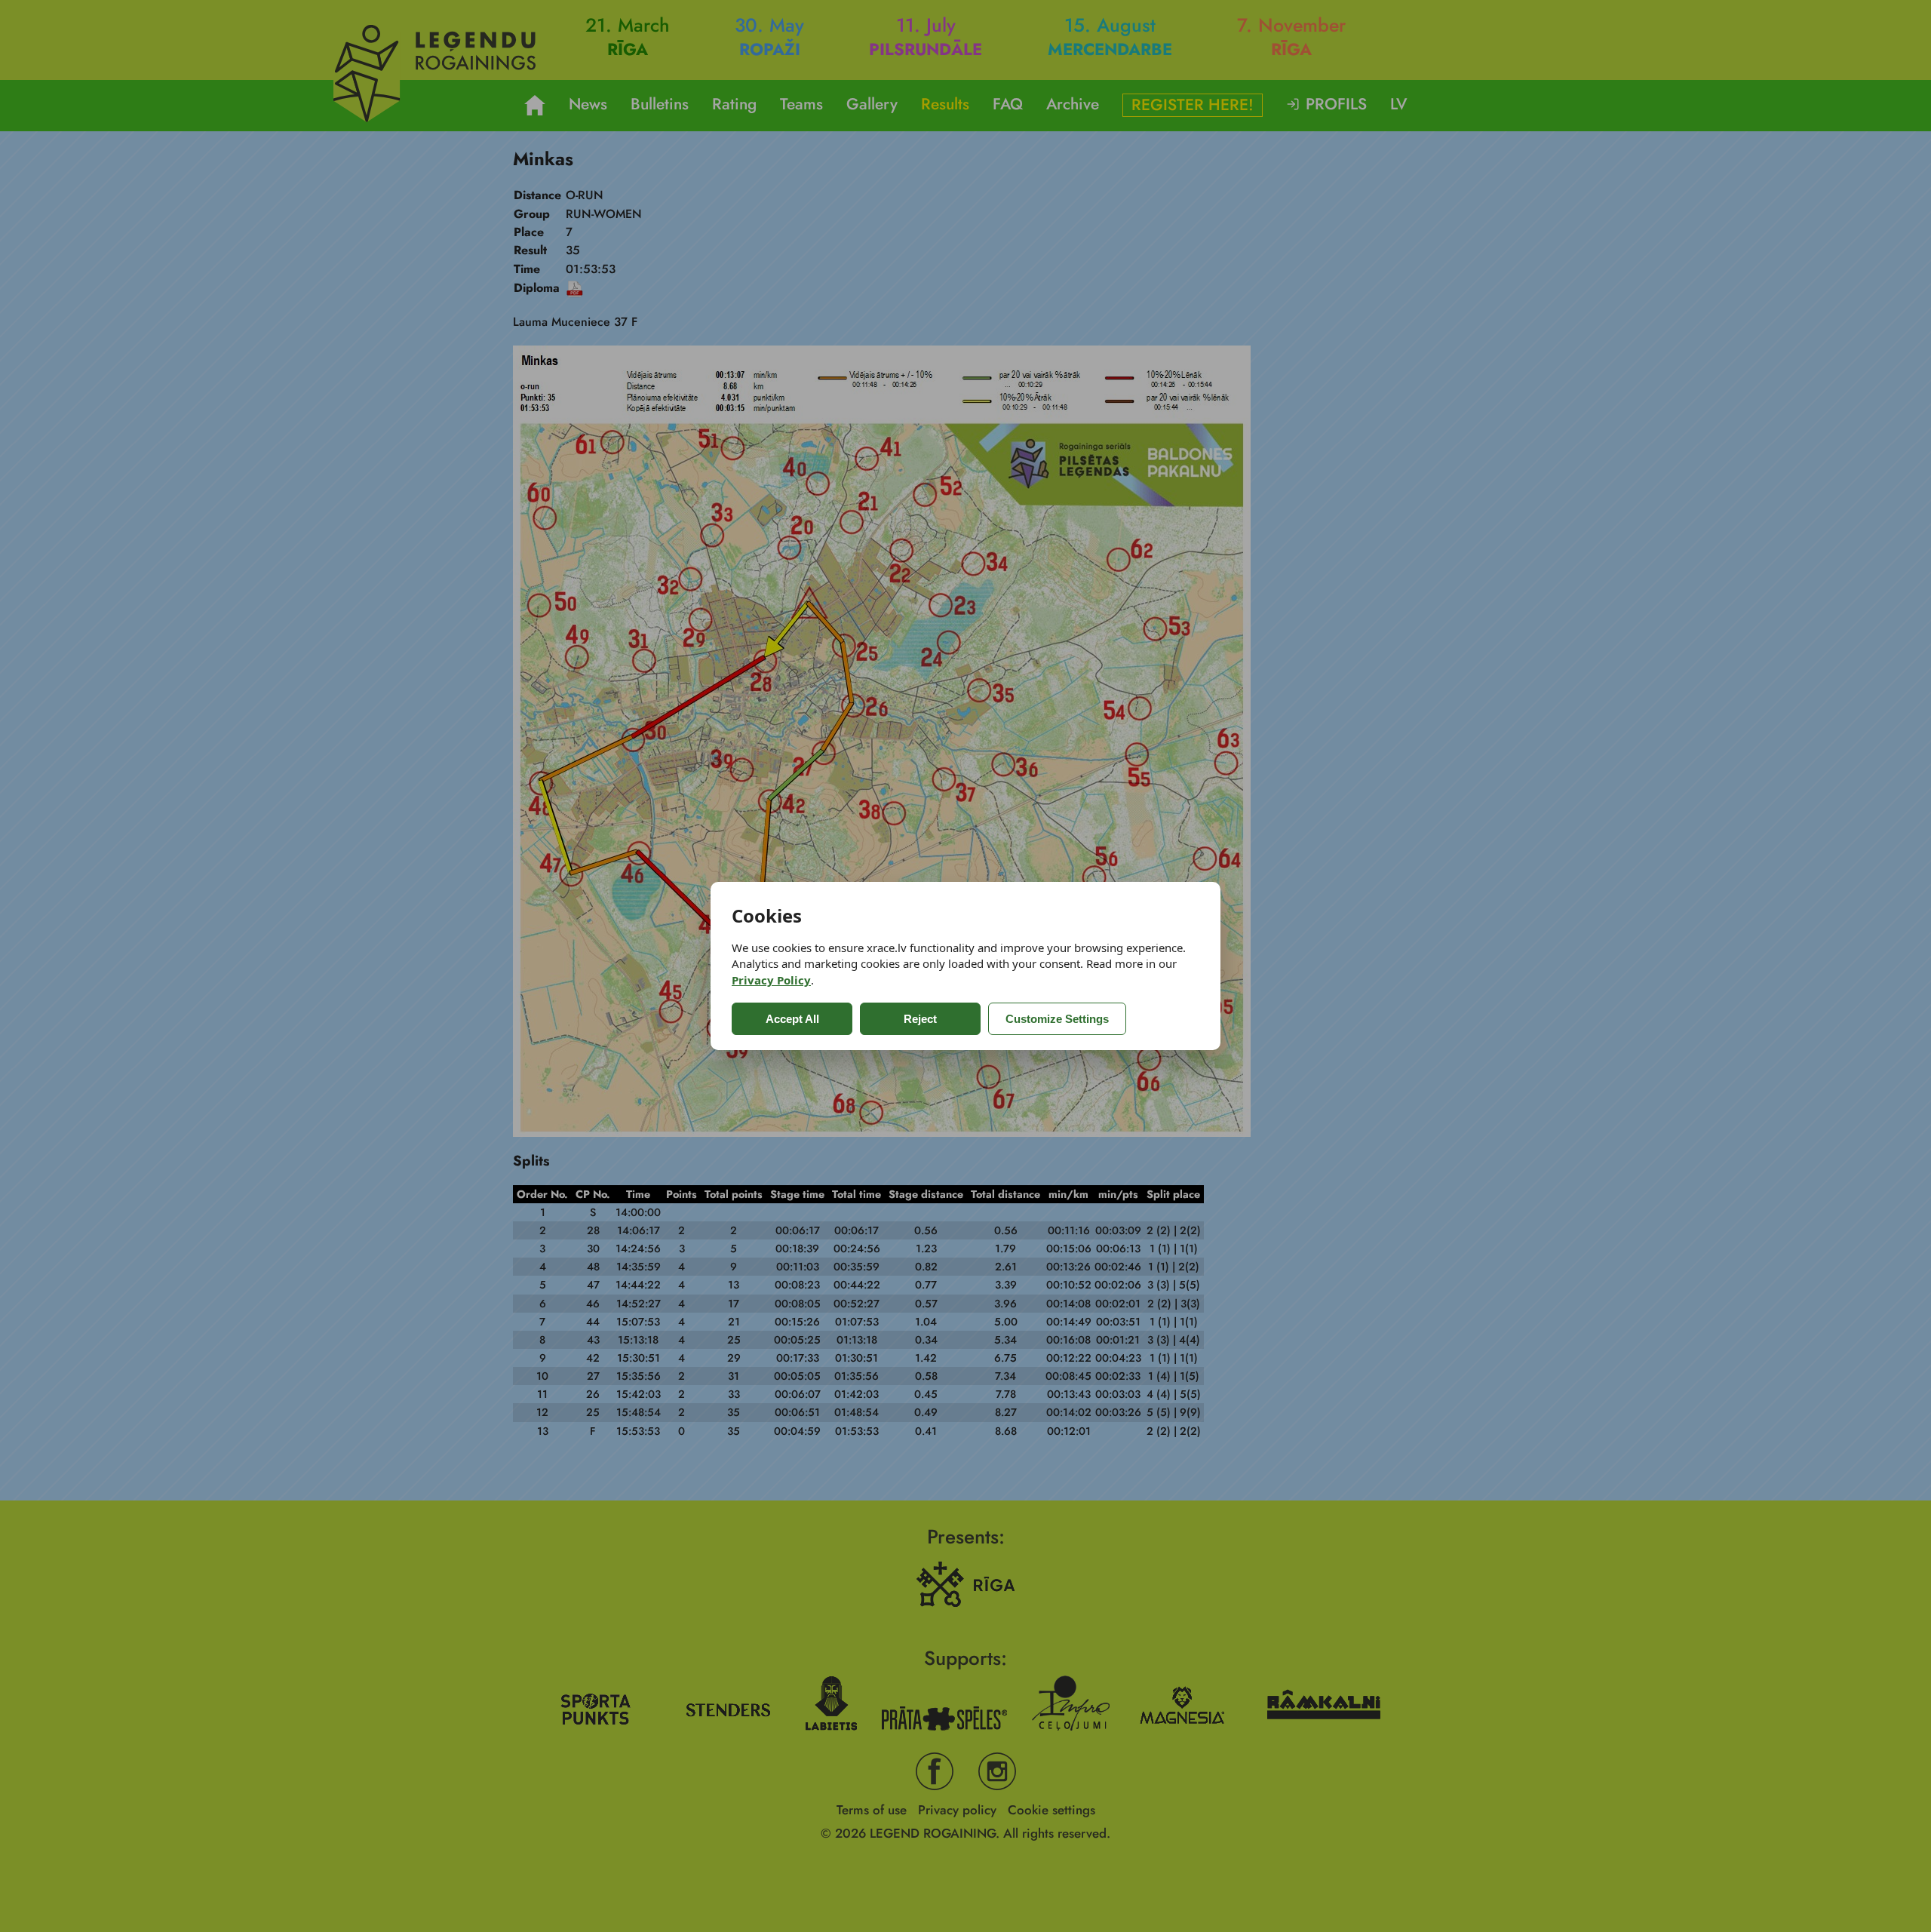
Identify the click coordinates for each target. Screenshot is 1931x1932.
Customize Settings (1057, 1019)
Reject (920, 1019)
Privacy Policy (771, 980)
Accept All (792, 1019)
